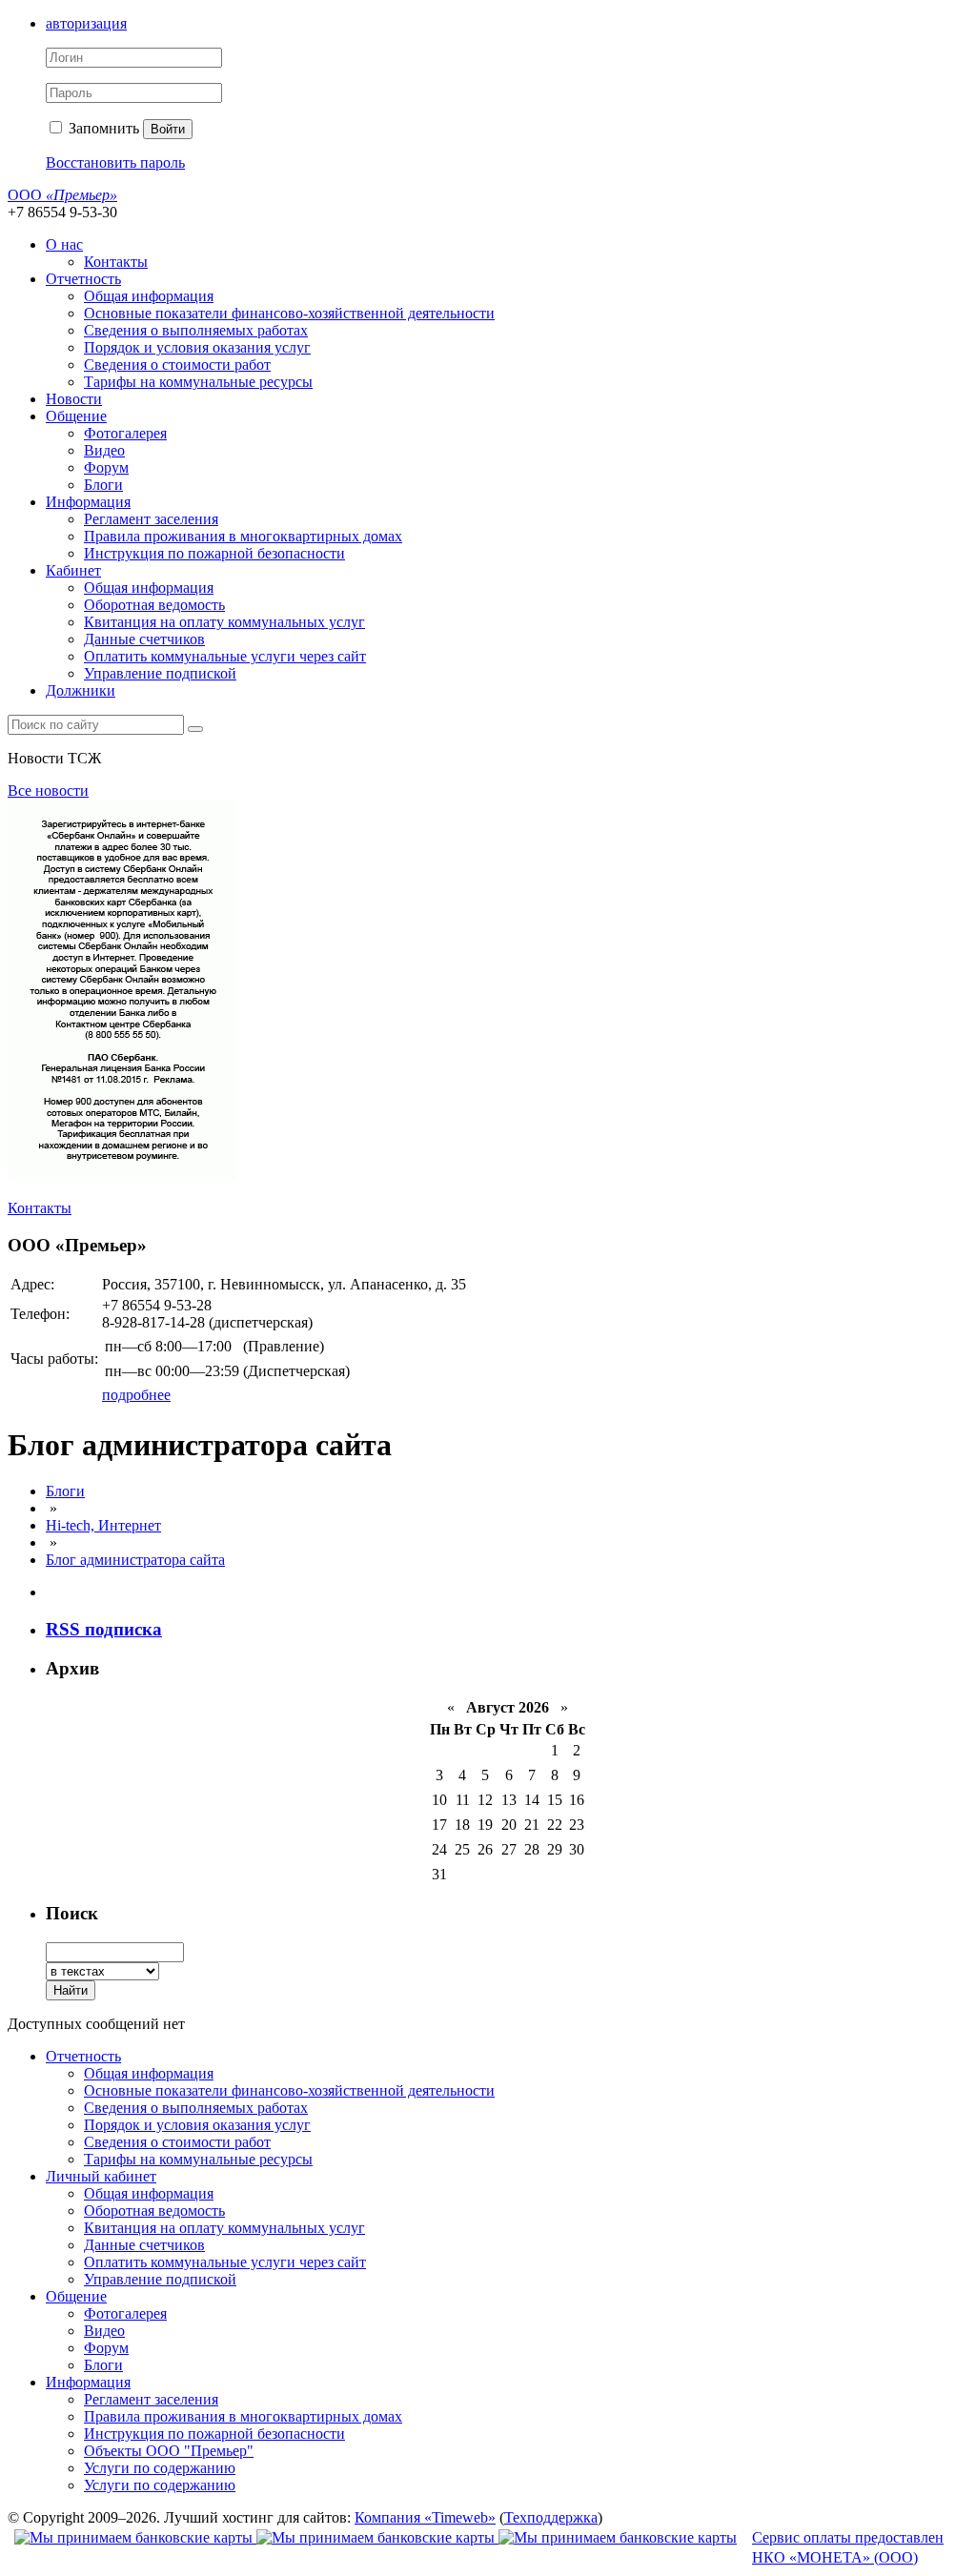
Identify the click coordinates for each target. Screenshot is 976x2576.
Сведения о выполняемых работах (196, 330)
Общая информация (149, 296)
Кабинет (73, 570)
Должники (81, 690)
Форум (106, 467)
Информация (88, 502)
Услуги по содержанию (160, 2468)
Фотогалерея (125, 433)
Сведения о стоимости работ (177, 365)
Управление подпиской (160, 673)
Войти (168, 129)
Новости (74, 399)
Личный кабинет (101, 2176)
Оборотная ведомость (154, 605)
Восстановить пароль (115, 162)
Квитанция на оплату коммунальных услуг (224, 622)
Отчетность (83, 279)
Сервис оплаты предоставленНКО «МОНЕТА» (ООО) (848, 2547)
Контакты (116, 262)
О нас (64, 244)
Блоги (103, 485)
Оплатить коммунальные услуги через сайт (225, 656)
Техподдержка (551, 2517)
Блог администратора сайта (135, 1560)
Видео (104, 450)
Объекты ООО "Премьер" (169, 2451)
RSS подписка (104, 1629)
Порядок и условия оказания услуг (197, 347)
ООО (62, 195)
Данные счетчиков (144, 639)
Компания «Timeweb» (425, 2517)
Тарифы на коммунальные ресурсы (198, 382)
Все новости (48, 791)
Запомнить (102, 128)
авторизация (86, 23)
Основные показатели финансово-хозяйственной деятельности (289, 313)
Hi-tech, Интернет (103, 1525)
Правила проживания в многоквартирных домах (243, 536)
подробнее (136, 1395)
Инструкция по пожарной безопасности (214, 553)
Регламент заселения (151, 519)
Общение (76, 416)
